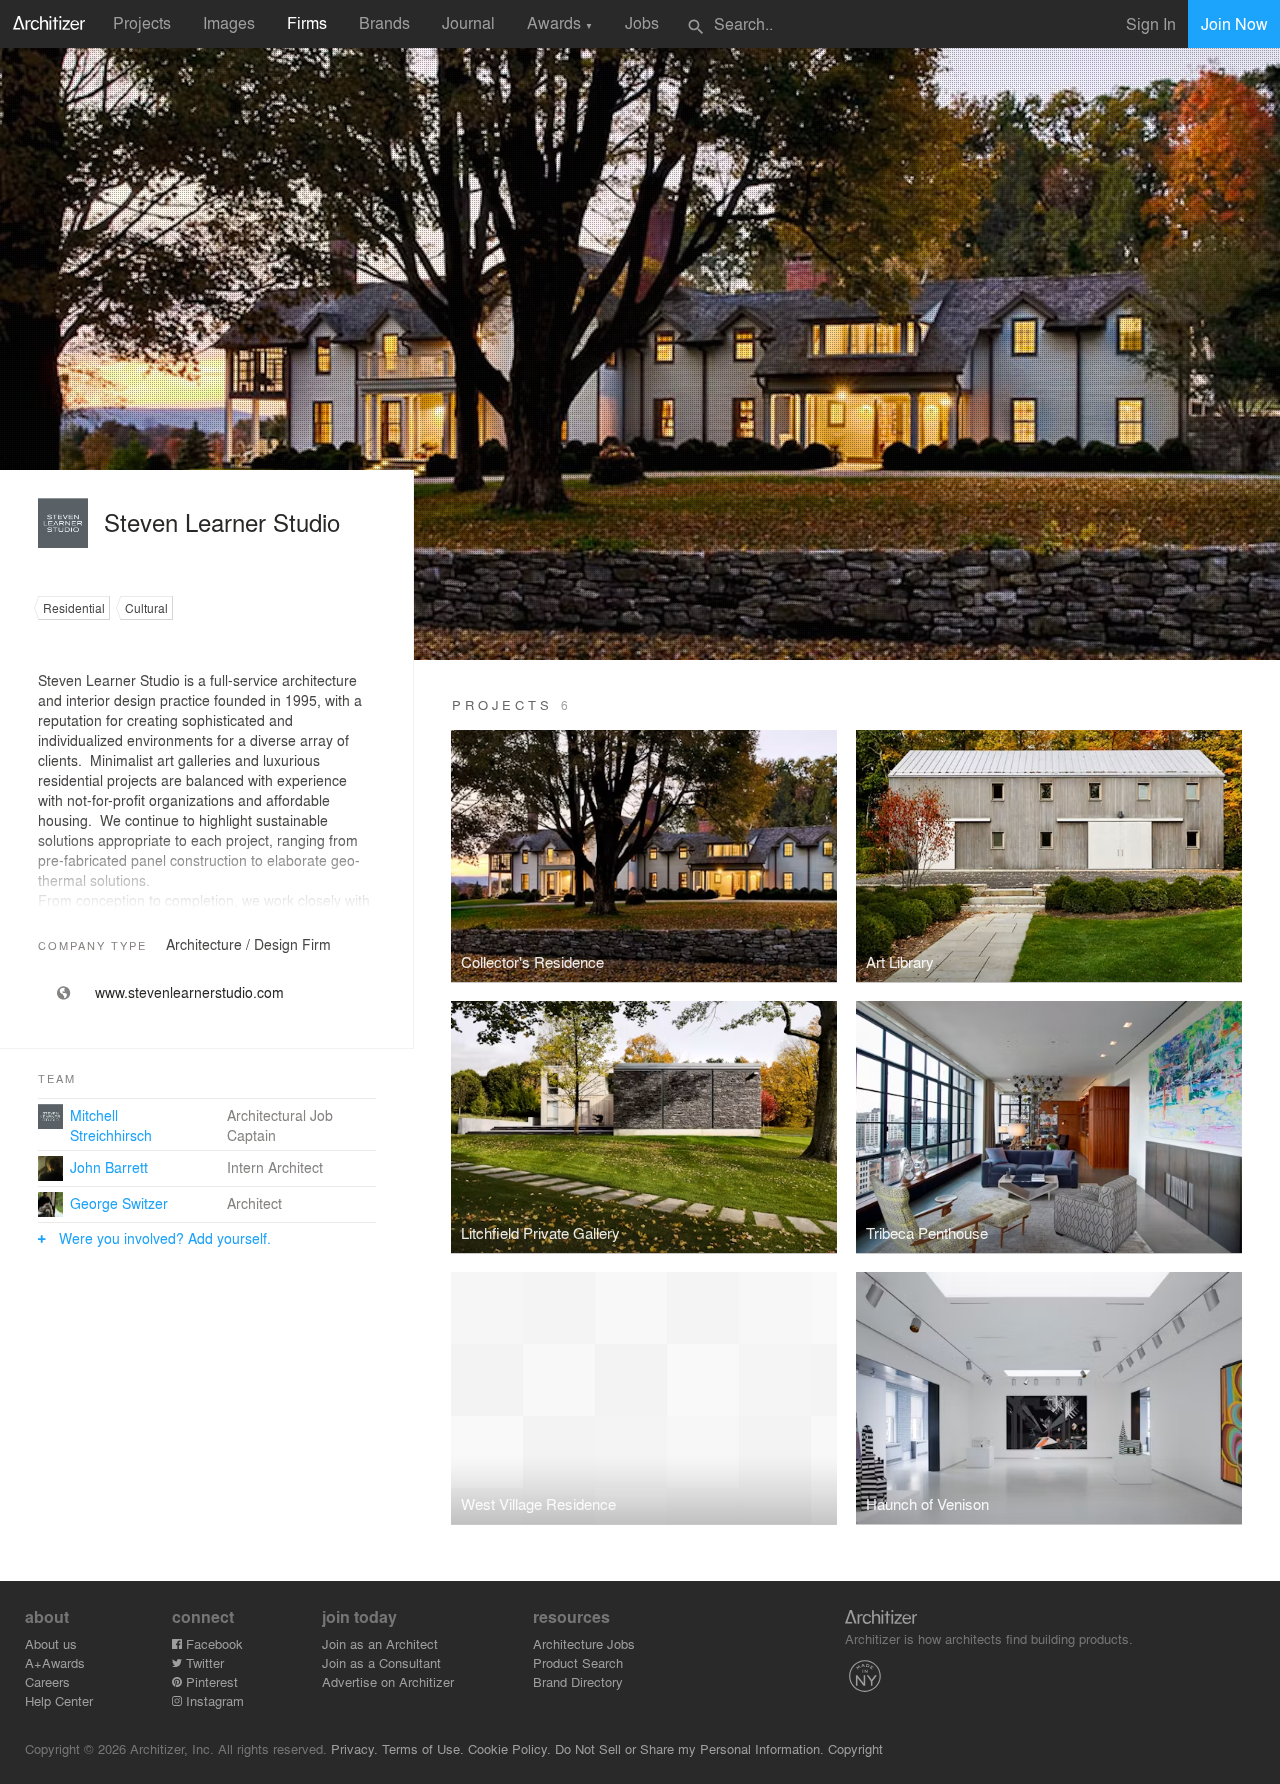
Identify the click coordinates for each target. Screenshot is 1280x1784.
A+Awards (55, 1662)
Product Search (578, 1662)
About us (51, 1643)
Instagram (213, 1700)
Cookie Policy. (509, 1748)
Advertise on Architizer (388, 1681)
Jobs (642, 22)
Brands (384, 22)
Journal (468, 22)
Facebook (212, 1643)
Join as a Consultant (381, 1662)
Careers (47, 1681)
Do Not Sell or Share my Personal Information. (689, 1748)
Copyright (855, 1748)
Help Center (59, 1700)
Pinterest (210, 1681)
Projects (142, 22)
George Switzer (119, 1203)
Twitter (203, 1662)
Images (229, 22)
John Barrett (109, 1167)
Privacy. (354, 1748)
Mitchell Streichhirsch (111, 1125)
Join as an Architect (380, 1643)
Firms (307, 22)
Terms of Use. (423, 1748)
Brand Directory (578, 1681)
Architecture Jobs (584, 1643)
